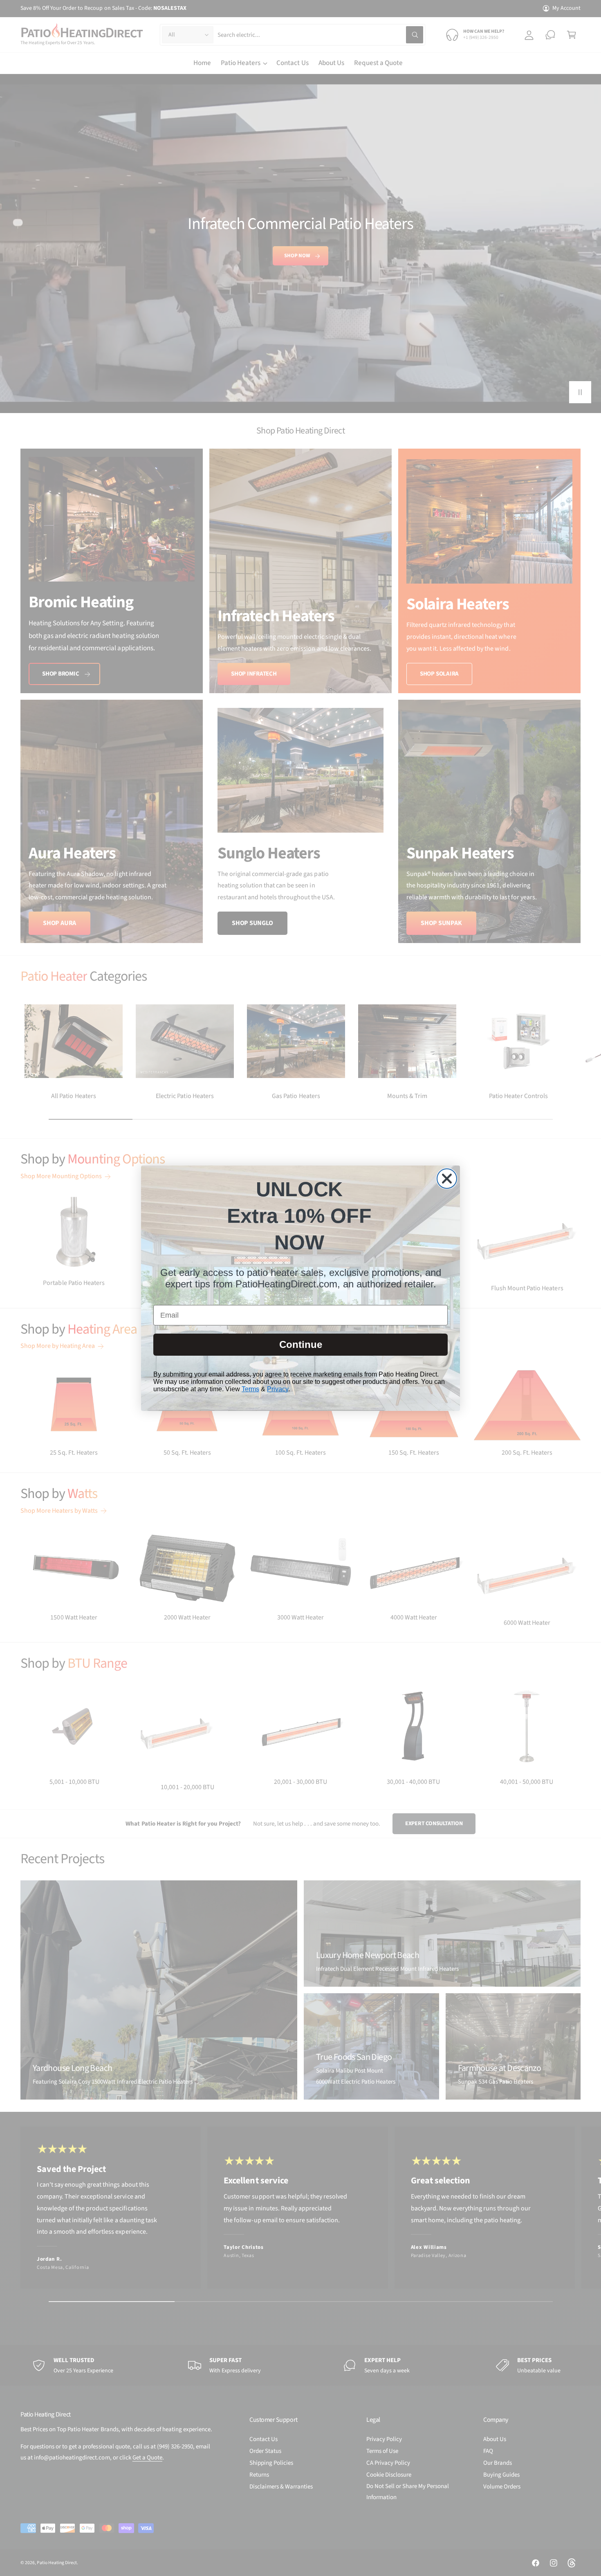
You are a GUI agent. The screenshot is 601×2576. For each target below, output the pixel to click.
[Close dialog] (447, 1179)
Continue (301, 1344)
